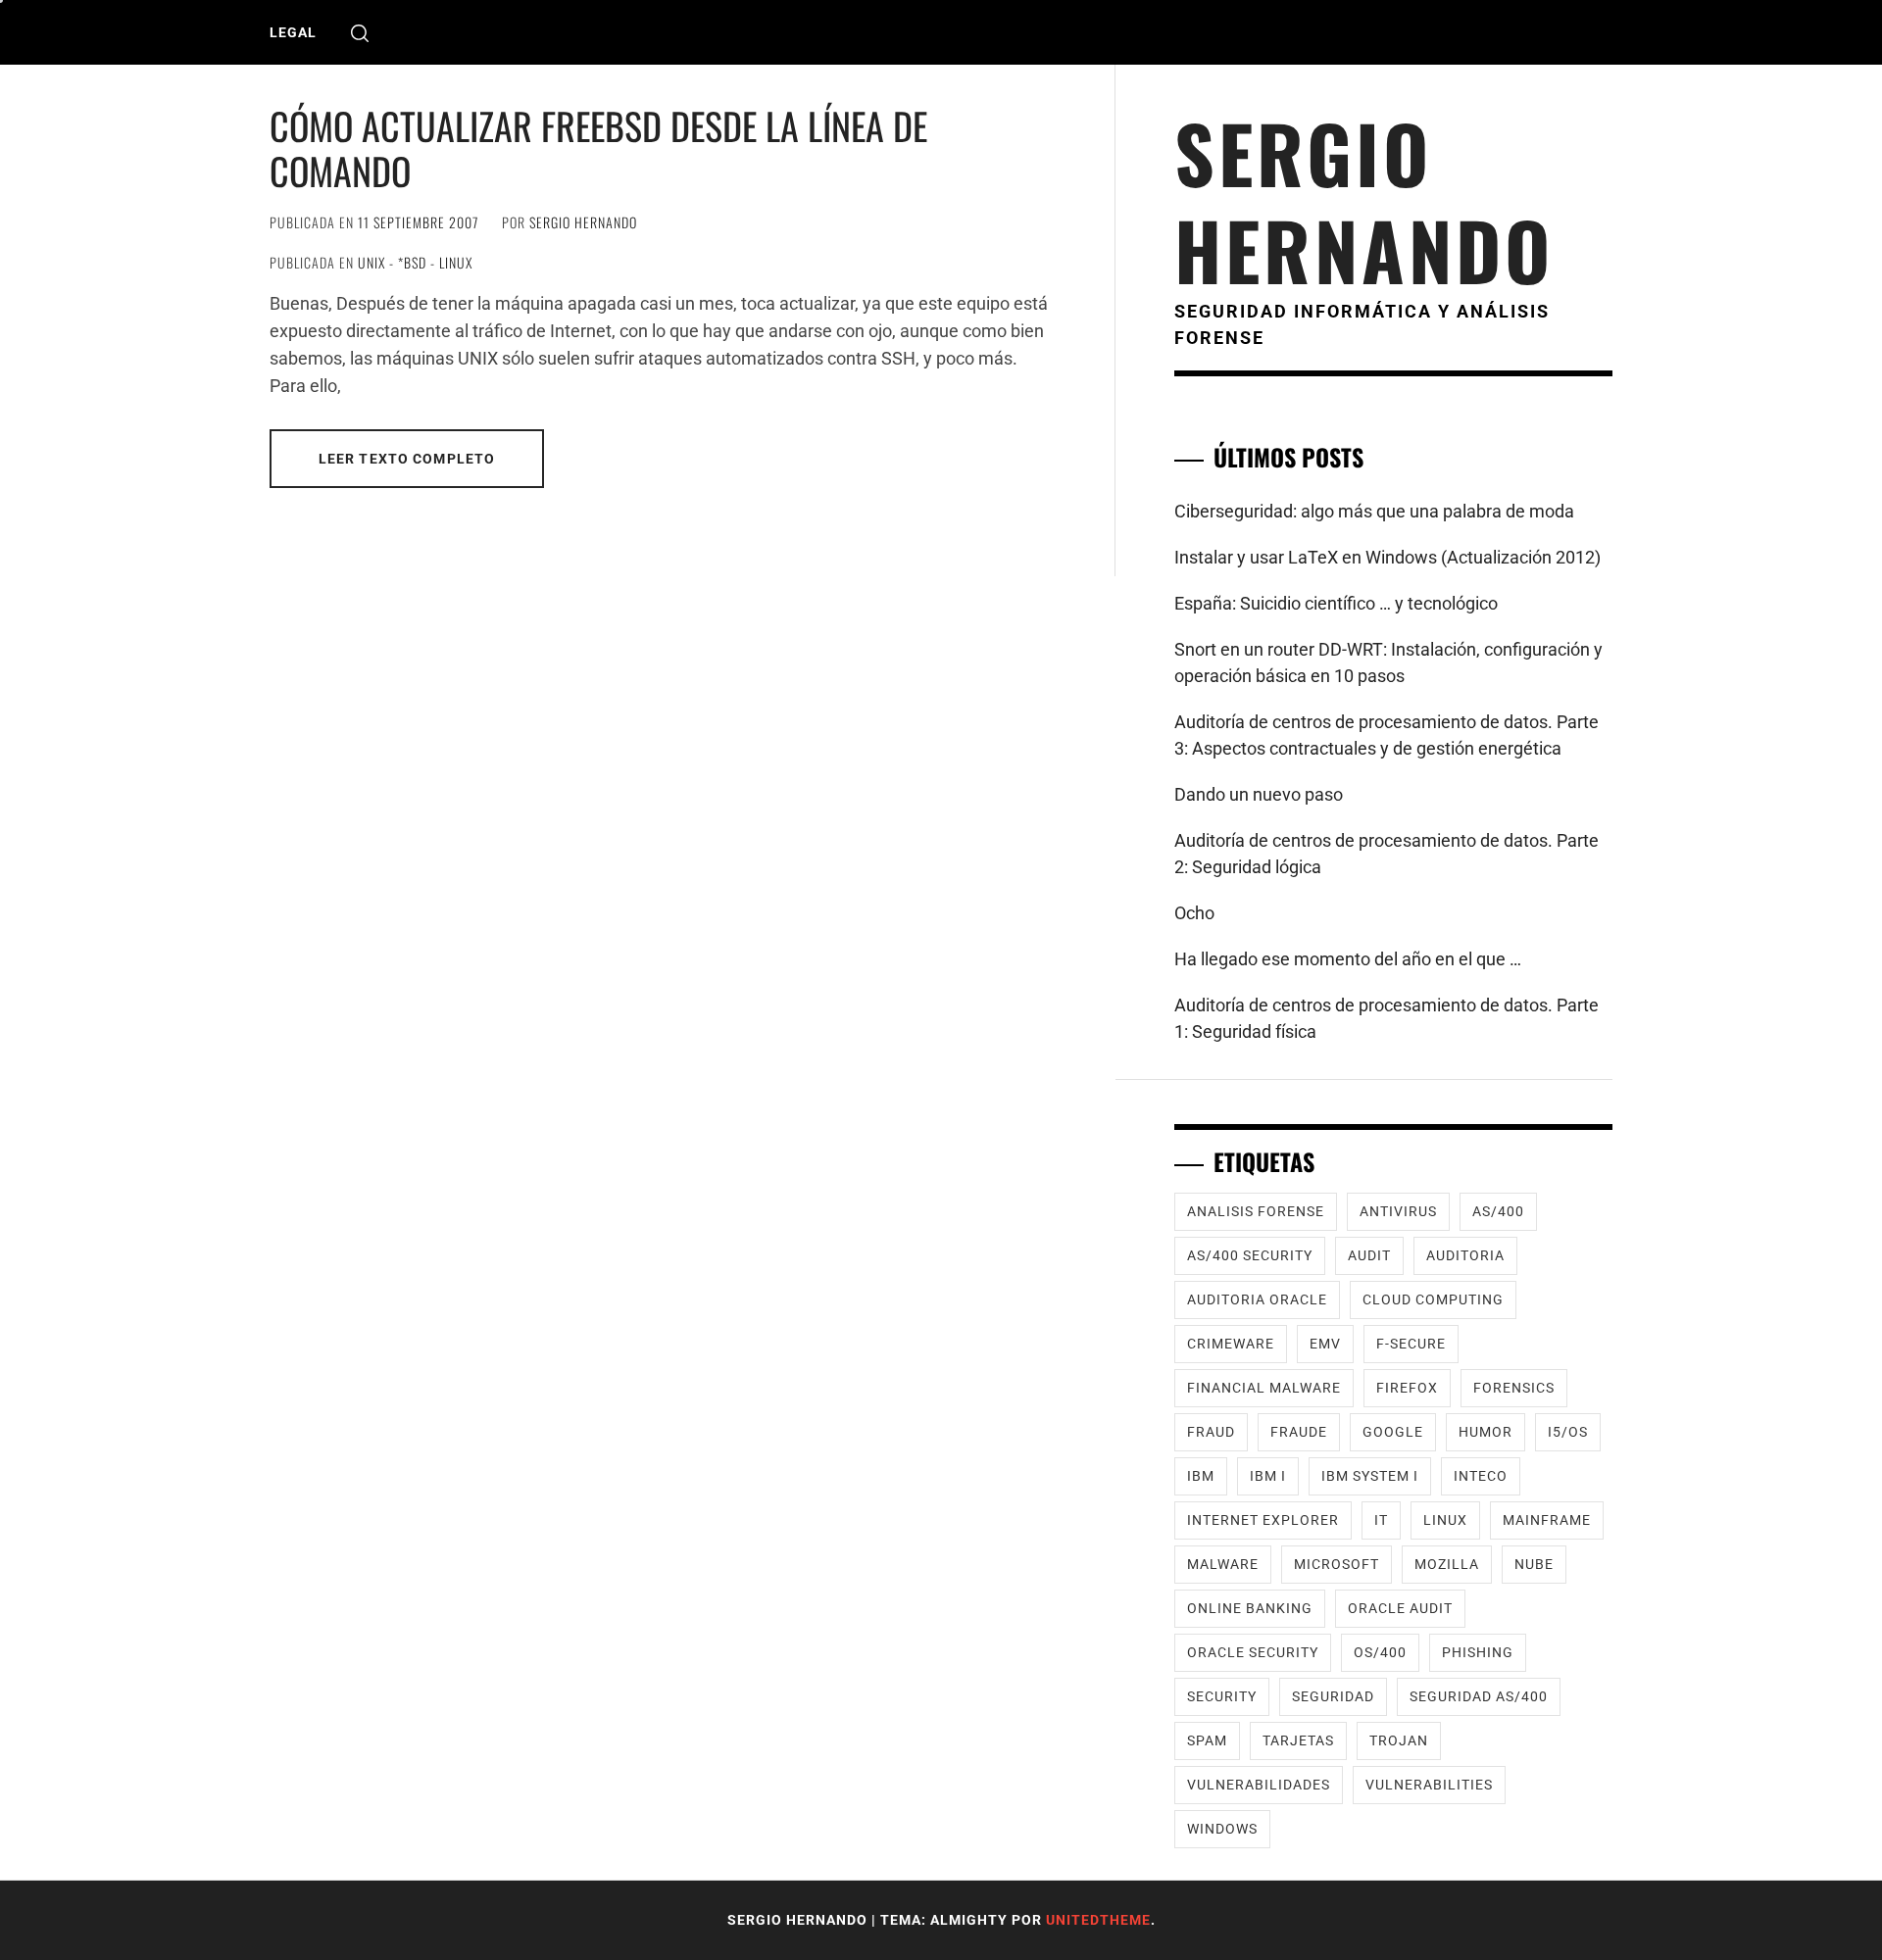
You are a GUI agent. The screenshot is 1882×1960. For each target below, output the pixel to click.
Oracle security (1253, 1652)
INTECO (1481, 1476)
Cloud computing (1433, 1299)
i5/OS (1568, 1432)
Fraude (1299, 1432)
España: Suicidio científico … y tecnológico (1336, 603)
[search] (360, 33)
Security (1222, 1696)
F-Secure (1411, 1344)
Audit (1369, 1255)
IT (1381, 1520)
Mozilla (1447, 1564)
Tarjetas (1298, 1740)
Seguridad (1333, 1696)
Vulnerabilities (1429, 1785)
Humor (1486, 1432)
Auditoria (1465, 1255)
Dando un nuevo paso (1259, 794)
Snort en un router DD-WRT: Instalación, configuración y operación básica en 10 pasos (1388, 662)
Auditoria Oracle (1257, 1299)
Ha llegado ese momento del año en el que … (1348, 959)
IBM (1201, 1476)
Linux (1445, 1520)
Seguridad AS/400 (1479, 1696)
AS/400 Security (1250, 1255)
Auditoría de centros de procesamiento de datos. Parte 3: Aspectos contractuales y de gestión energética (1387, 735)
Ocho (1194, 913)
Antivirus (1398, 1211)
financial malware (1264, 1388)
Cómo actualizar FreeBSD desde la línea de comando (598, 148)
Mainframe (1547, 1520)
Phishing (1478, 1652)
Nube (1534, 1564)
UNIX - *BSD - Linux (415, 262)
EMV (1325, 1344)
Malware (1223, 1564)
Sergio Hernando (583, 222)
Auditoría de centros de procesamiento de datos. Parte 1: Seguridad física (1387, 1018)
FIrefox (1407, 1388)
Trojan (1399, 1740)
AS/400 (1498, 1211)
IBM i (1268, 1476)
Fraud (1211, 1432)
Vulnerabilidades (1259, 1785)
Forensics (1514, 1388)
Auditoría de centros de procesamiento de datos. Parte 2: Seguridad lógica (1387, 854)
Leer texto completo (407, 459)
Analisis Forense (1256, 1211)
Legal (293, 32)
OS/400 (1380, 1652)
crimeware (1231, 1344)
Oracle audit (1400, 1608)
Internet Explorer (1263, 1520)
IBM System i (1370, 1476)
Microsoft (1337, 1564)
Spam (1207, 1740)
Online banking (1250, 1608)
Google (1393, 1432)
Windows (1222, 1829)
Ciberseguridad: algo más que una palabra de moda (1374, 511)
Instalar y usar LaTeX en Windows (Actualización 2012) (1387, 557)
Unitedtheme (1098, 1920)
